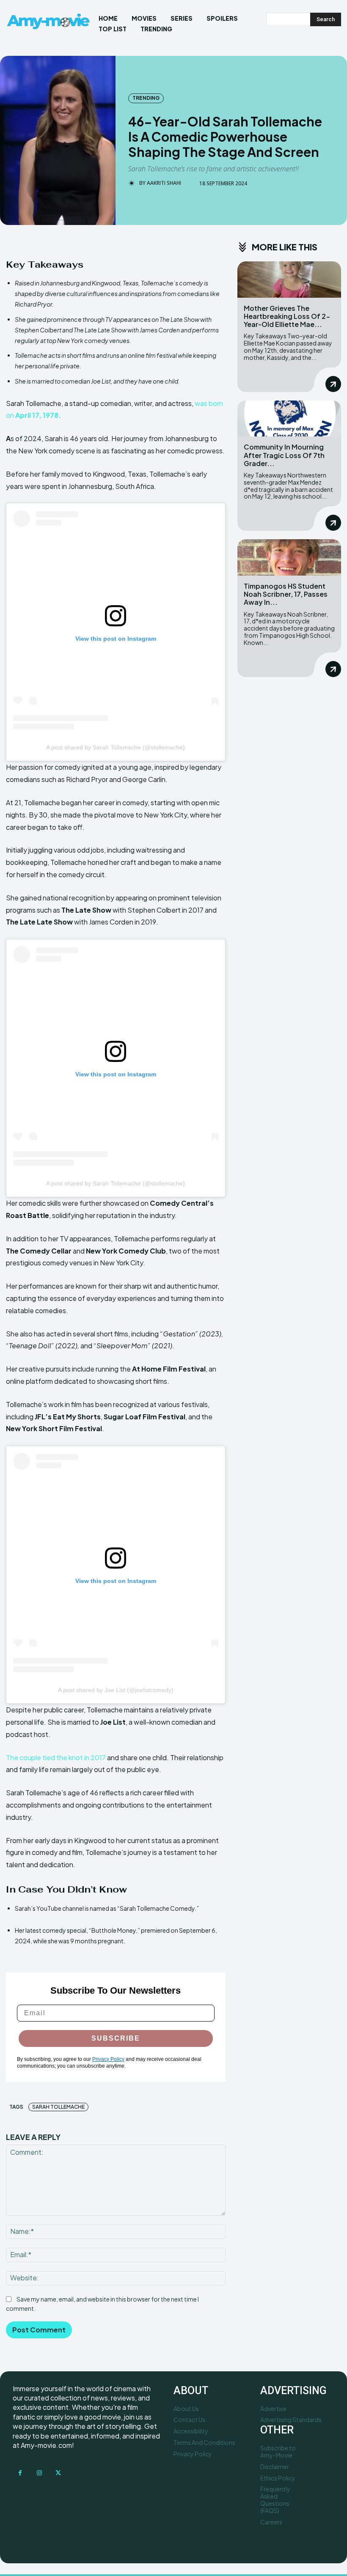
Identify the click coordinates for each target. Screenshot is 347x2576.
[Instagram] (39, 2473)
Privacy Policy (108, 2059)
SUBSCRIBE (116, 2038)
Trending (146, 98)
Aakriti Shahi (164, 183)
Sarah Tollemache (58, 2107)
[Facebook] (20, 2473)
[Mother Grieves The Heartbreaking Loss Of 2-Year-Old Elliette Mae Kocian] (289, 280)
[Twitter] (58, 2473)
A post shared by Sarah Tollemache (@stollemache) (116, 747)
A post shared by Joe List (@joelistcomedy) (116, 1690)
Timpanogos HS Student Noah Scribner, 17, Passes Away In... (286, 594)
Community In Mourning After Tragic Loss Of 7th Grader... (284, 455)
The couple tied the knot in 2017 (56, 1757)
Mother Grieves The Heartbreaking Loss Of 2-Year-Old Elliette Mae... (287, 316)
